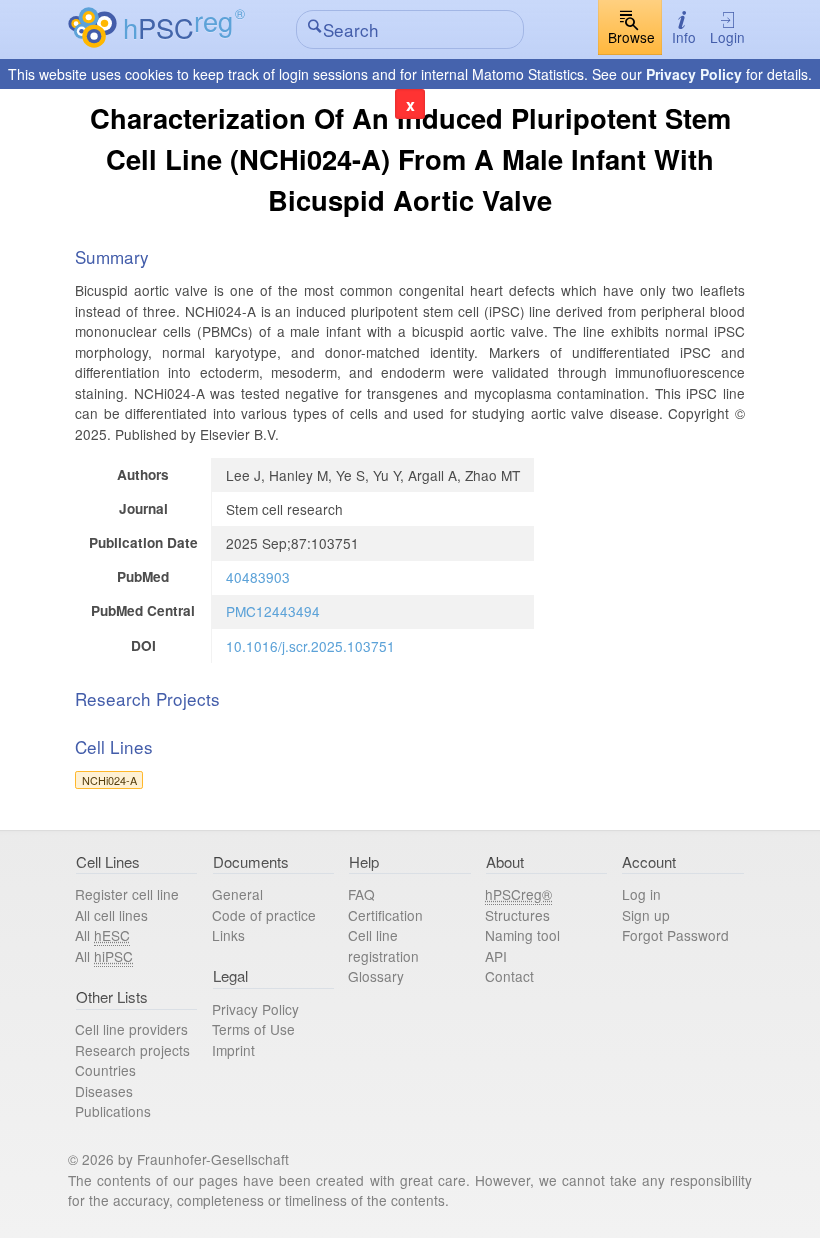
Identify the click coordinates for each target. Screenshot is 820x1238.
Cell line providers (131, 1029)
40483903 (258, 577)
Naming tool (522, 935)
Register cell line (127, 894)
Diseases (104, 1091)
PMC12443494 (273, 611)
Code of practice (264, 915)
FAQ (361, 894)
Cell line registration (383, 945)
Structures (517, 915)
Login (727, 37)
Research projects (132, 1050)
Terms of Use (253, 1029)
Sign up (646, 915)
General (237, 894)
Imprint (233, 1050)
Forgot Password (675, 935)
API (496, 956)
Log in (641, 894)
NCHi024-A (109, 780)
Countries (105, 1070)
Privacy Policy (694, 74)
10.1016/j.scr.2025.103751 (310, 646)
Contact (509, 976)
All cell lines (111, 915)
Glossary (376, 976)
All (102, 935)
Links (228, 935)
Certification (385, 915)
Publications (113, 1111)
